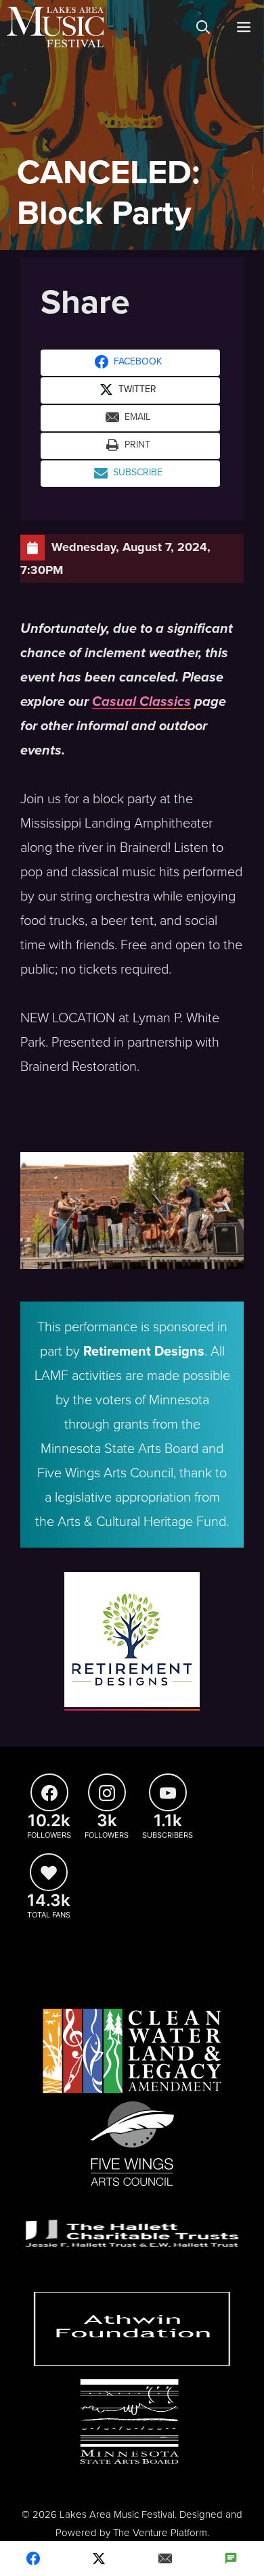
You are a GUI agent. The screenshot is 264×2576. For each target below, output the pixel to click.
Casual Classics (141, 702)
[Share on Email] (165, 2558)
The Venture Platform (160, 2533)
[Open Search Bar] (203, 27)
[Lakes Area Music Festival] (55, 27)
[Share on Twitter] (100, 2558)
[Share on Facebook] (33, 2558)
